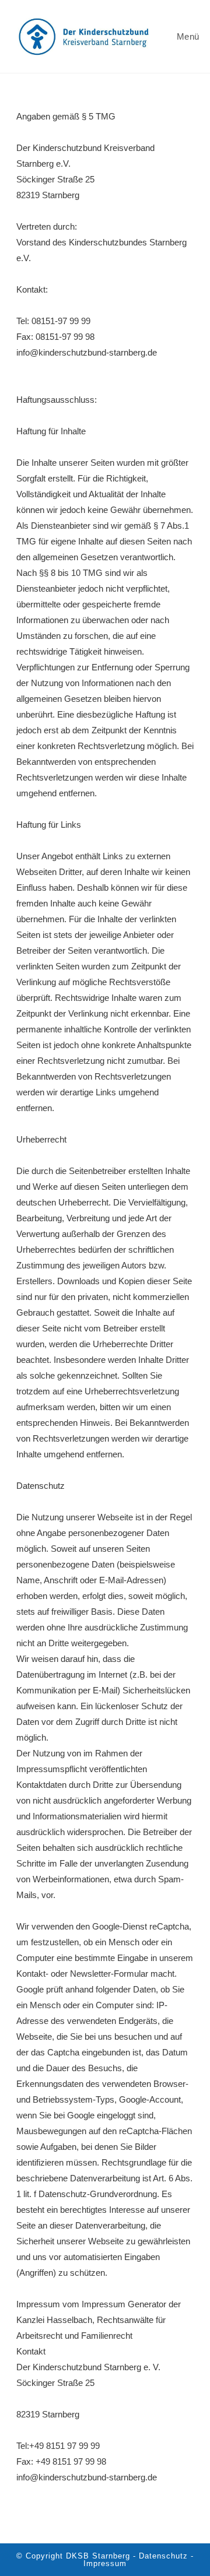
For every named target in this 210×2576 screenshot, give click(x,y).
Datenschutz (41, 1486)
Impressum (105, 2563)
